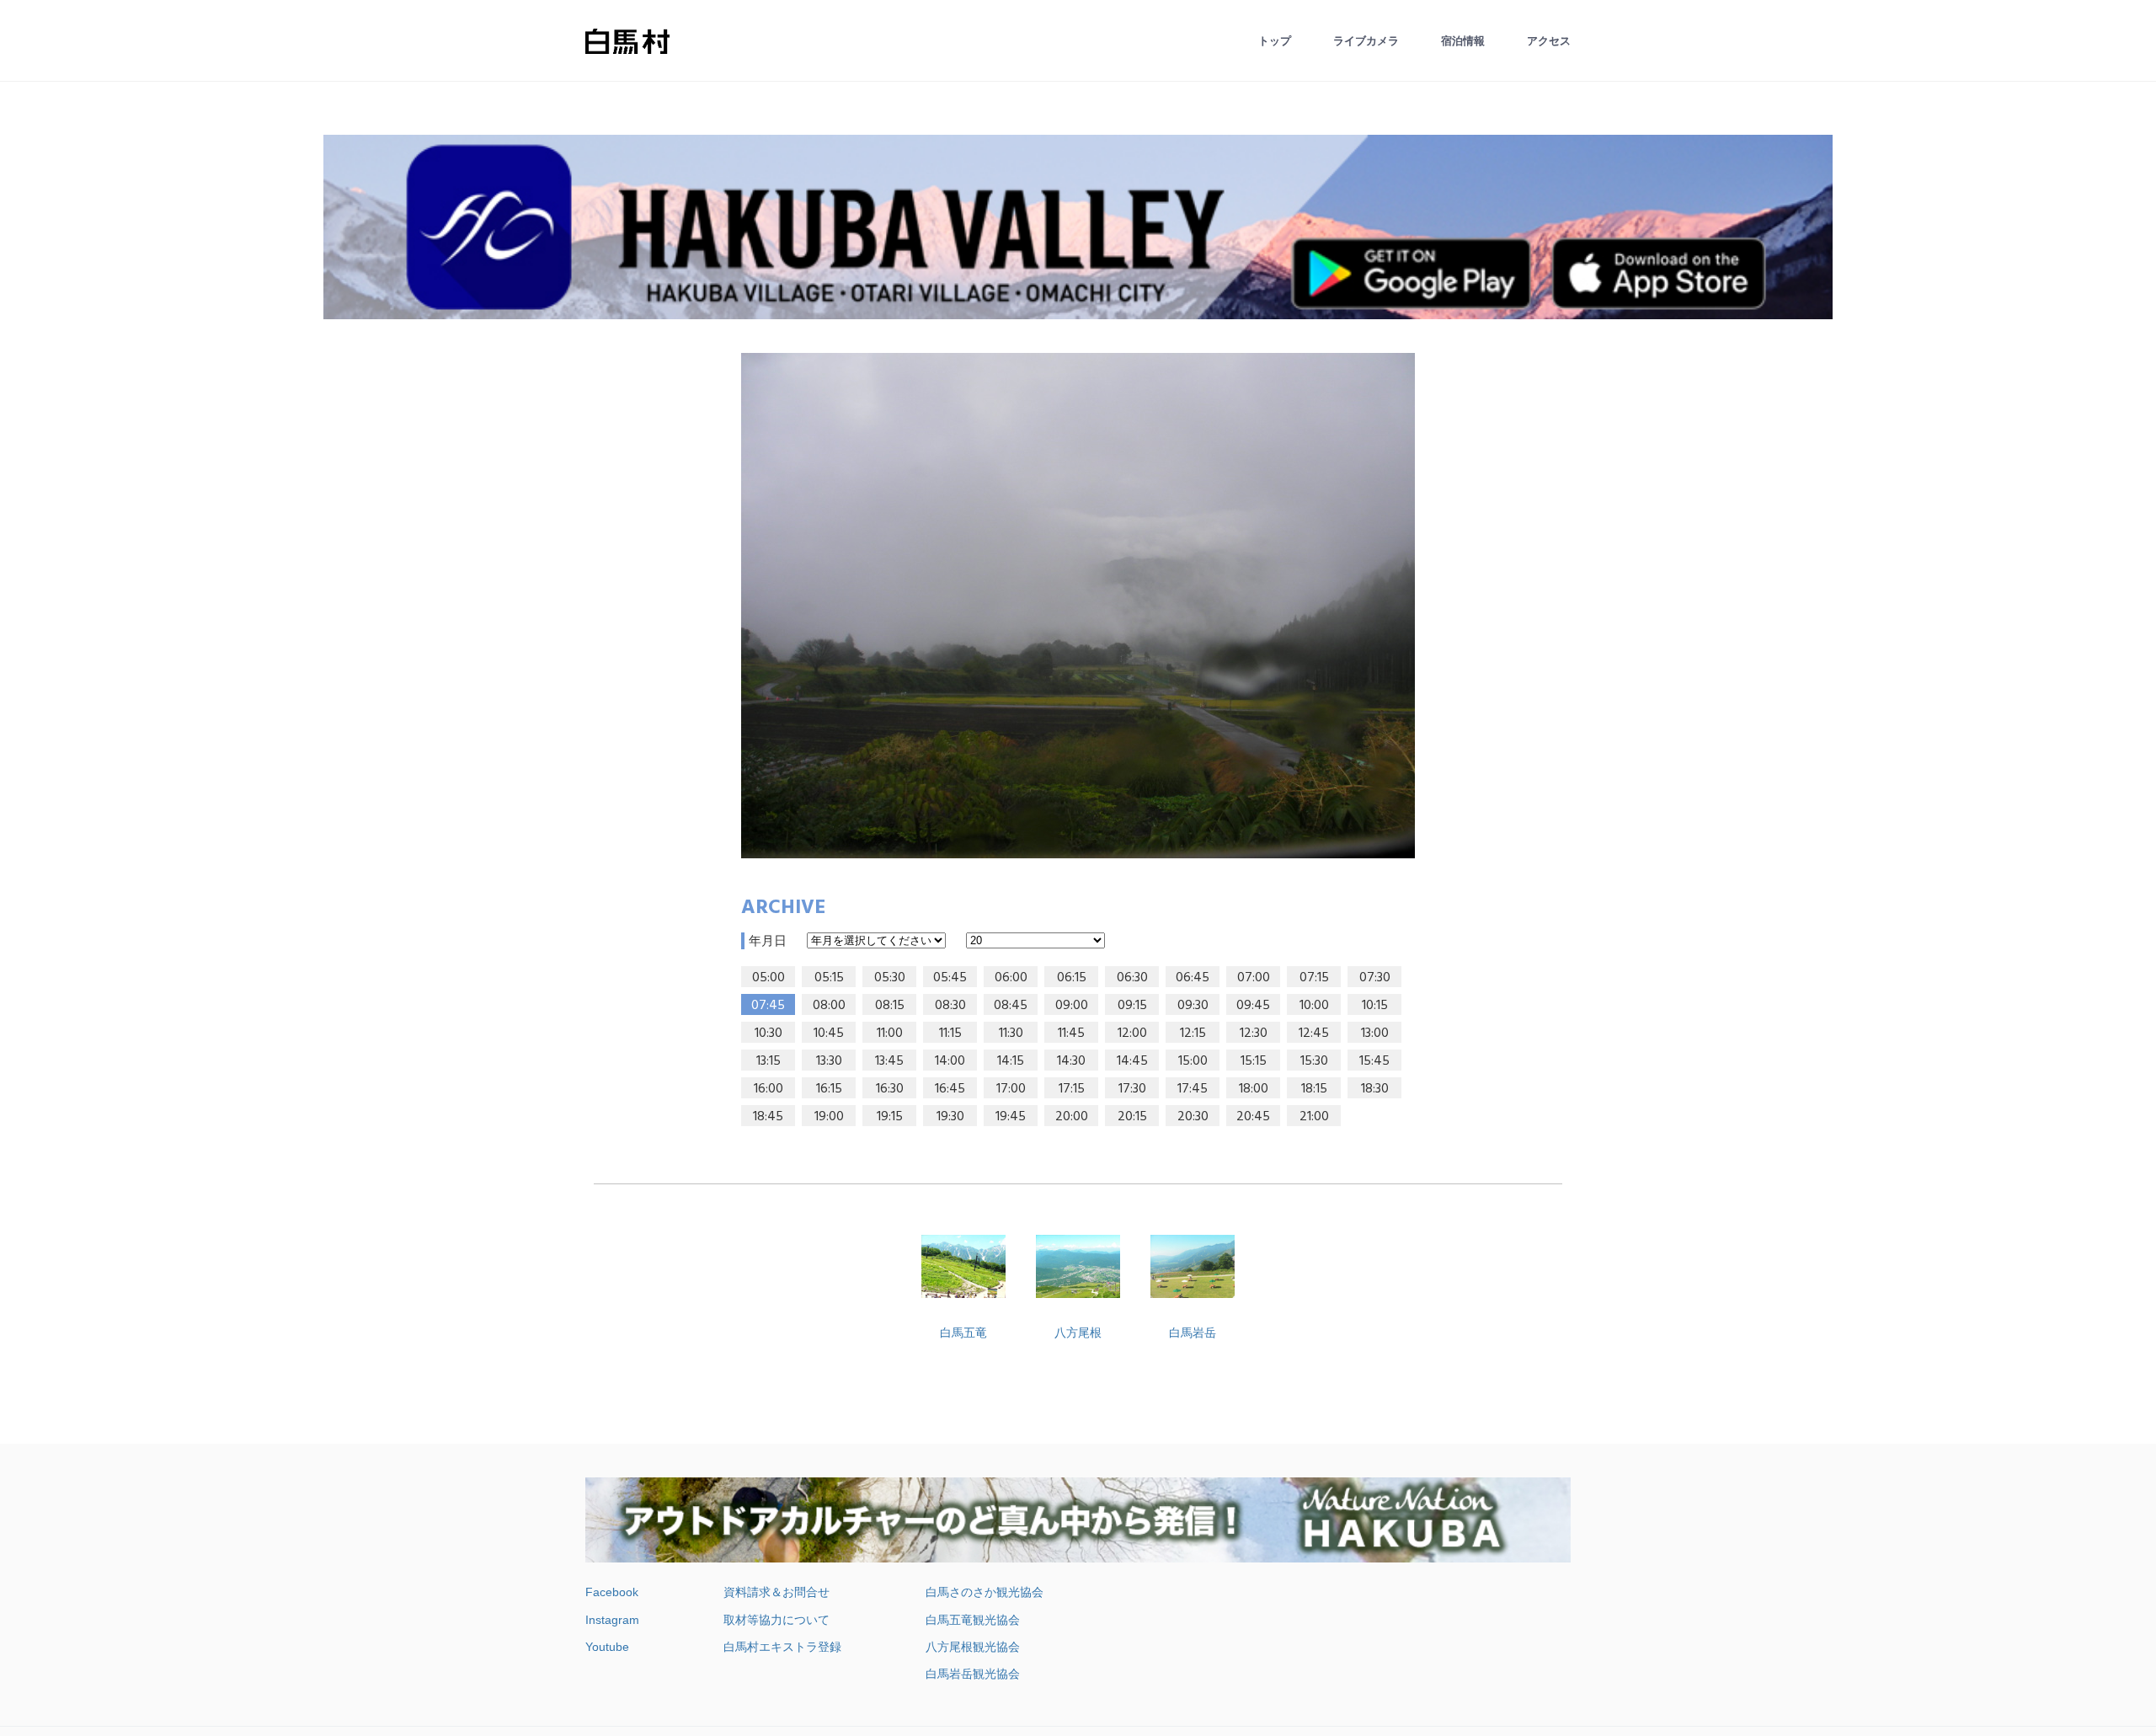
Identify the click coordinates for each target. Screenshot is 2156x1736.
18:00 (1254, 1089)
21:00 (1314, 1117)
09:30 (1193, 1006)
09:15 (1132, 1006)
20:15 (1132, 1117)
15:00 (1193, 1061)
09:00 (1072, 1006)
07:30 (1375, 978)
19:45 (1011, 1117)
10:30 (768, 1034)
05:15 (829, 978)
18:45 (768, 1117)
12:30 (1254, 1034)
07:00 (1254, 978)
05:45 (950, 978)
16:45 (950, 1089)
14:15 (1011, 1061)
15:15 (1254, 1061)
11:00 (890, 1034)
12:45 (1314, 1034)
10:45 (829, 1034)
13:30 (829, 1061)
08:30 (950, 1006)
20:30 (1193, 1117)
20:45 (1253, 1117)
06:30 (1132, 978)
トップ (1275, 41)
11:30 (1011, 1034)
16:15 (829, 1089)
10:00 (1314, 1006)
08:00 (829, 1006)
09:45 (1253, 1006)
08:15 (890, 1006)
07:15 (1314, 978)
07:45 (768, 1006)
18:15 (1314, 1089)
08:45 (1011, 1006)
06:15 (1072, 978)
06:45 (1193, 978)
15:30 (1314, 1061)
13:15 (768, 1061)
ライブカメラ (1366, 41)
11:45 (1071, 1034)
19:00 (829, 1117)
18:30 (1375, 1089)
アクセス (1549, 41)
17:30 (1132, 1089)
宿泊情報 (1463, 41)
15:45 (1374, 1061)
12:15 (1193, 1034)
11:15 (950, 1034)
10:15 (1375, 1006)
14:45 (1132, 1061)
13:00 (1375, 1034)
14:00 (950, 1061)
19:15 (890, 1117)
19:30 (950, 1117)
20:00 (1072, 1117)
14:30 (1071, 1061)
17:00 (1011, 1089)
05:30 (890, 978)
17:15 (1072, 1089)
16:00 (768, 1089)
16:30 (890, 1089)
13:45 (889, 1061)
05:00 (768, 978)
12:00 (1132, 1034)
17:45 (1193, 1089)
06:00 (1011, 978)
